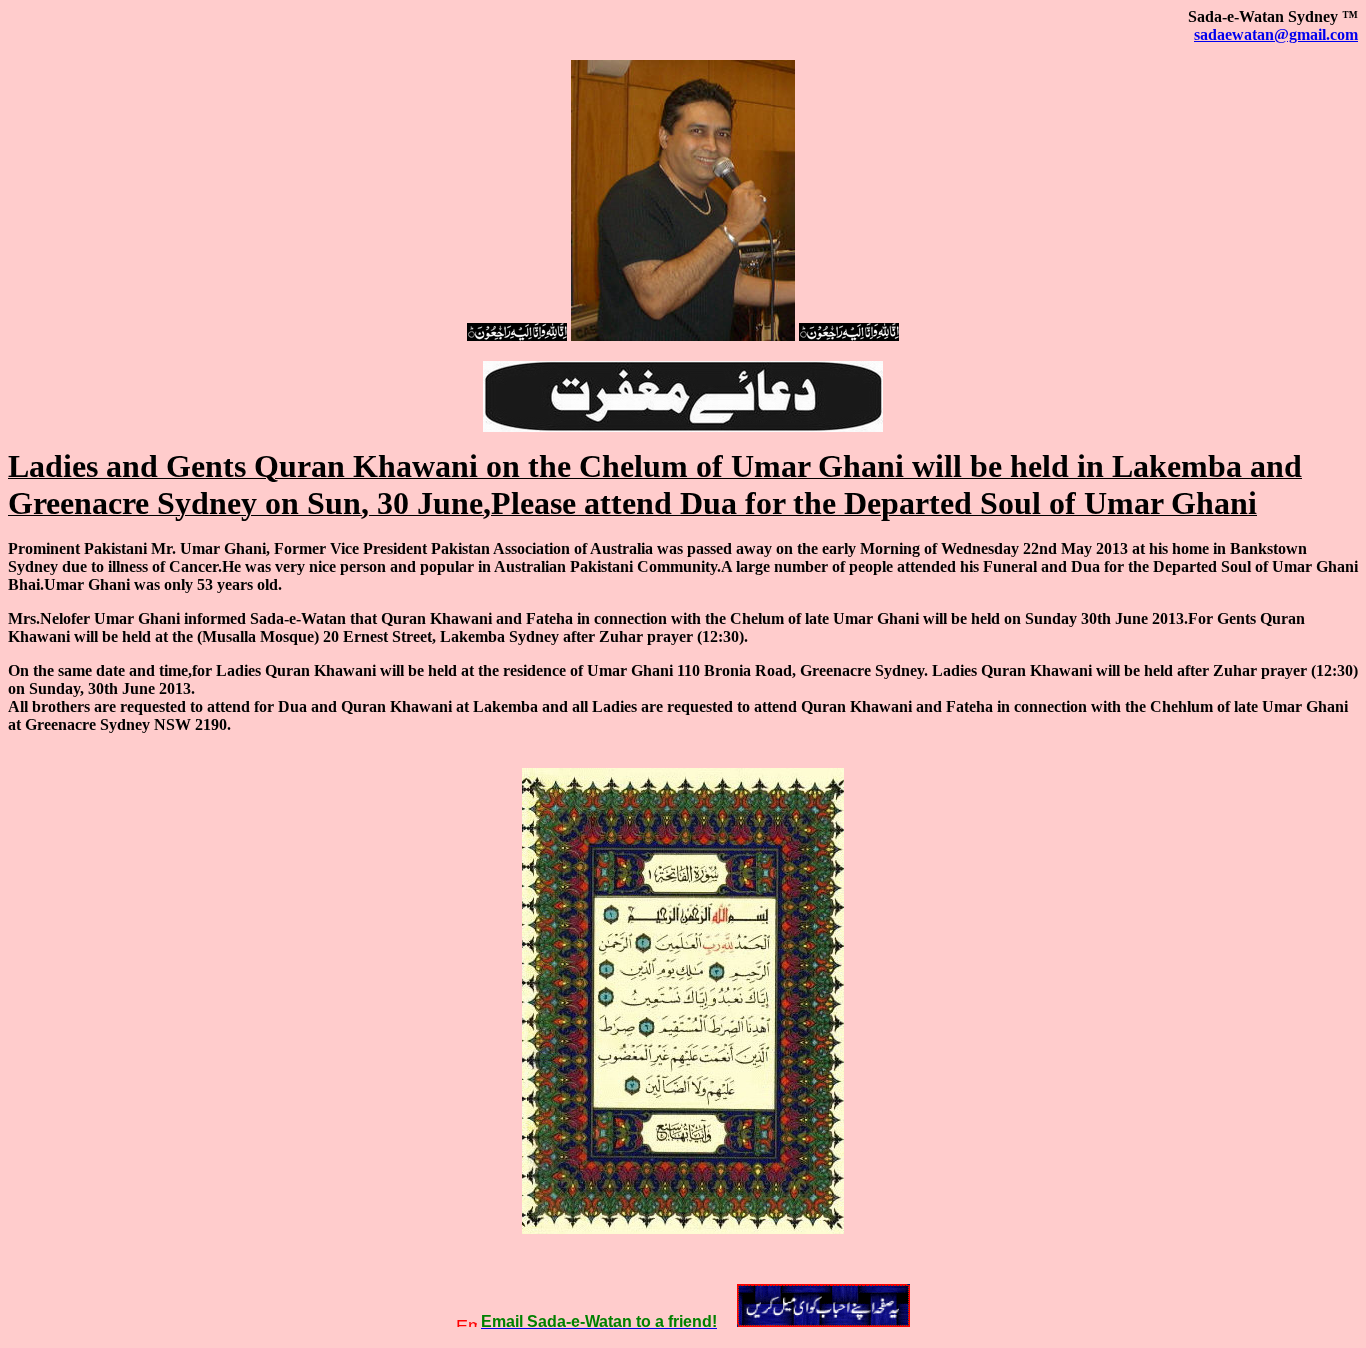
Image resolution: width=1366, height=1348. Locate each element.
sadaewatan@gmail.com (1276, 34)
